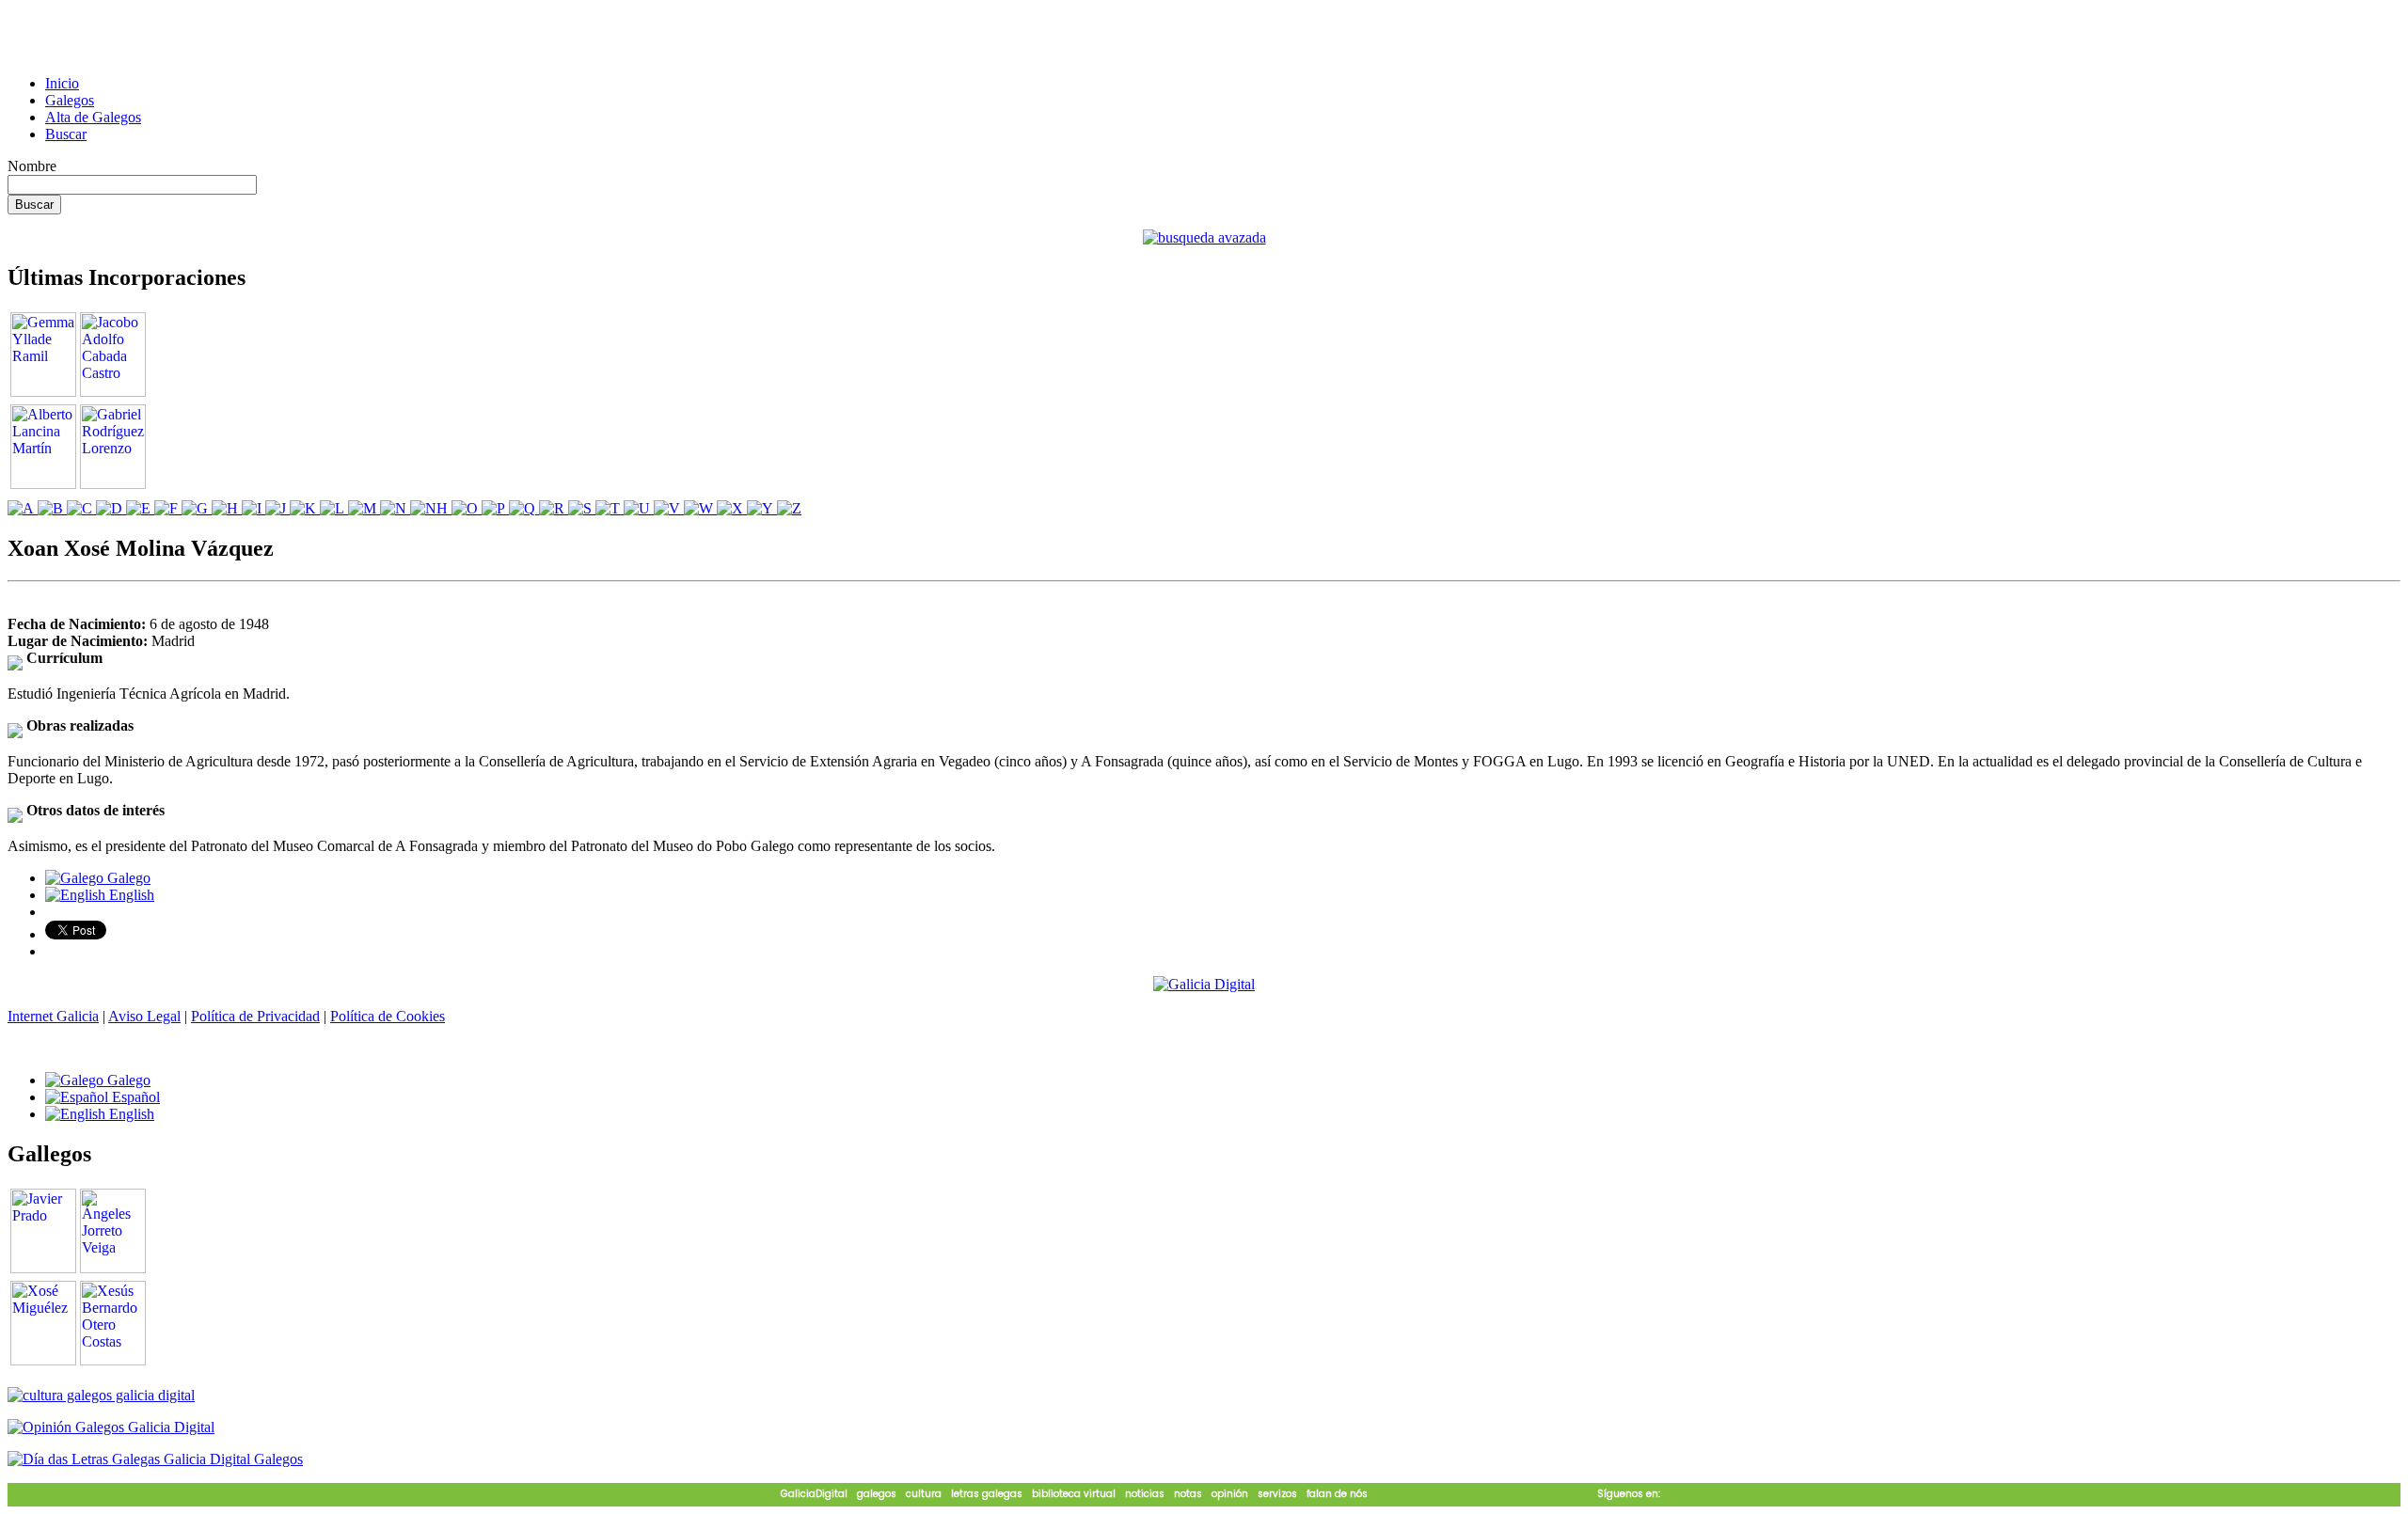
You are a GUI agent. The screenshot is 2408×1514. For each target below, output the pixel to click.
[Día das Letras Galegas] (155, 1459)
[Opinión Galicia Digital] (111, 1427)
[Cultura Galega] (101, 1395)
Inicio (62, 83)
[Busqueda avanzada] (1204, 237)
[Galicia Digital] (1204, 983)
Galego (127, 878)
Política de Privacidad (255, 1016)
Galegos (70, 100)
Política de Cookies (388, 1016)
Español (134, 1097)
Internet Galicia (53, 1016)
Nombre (32, 166)
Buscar (66, 134)
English (130, 895)
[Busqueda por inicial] (23, 508)
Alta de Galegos (93, 117)
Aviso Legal (144, 1016)
